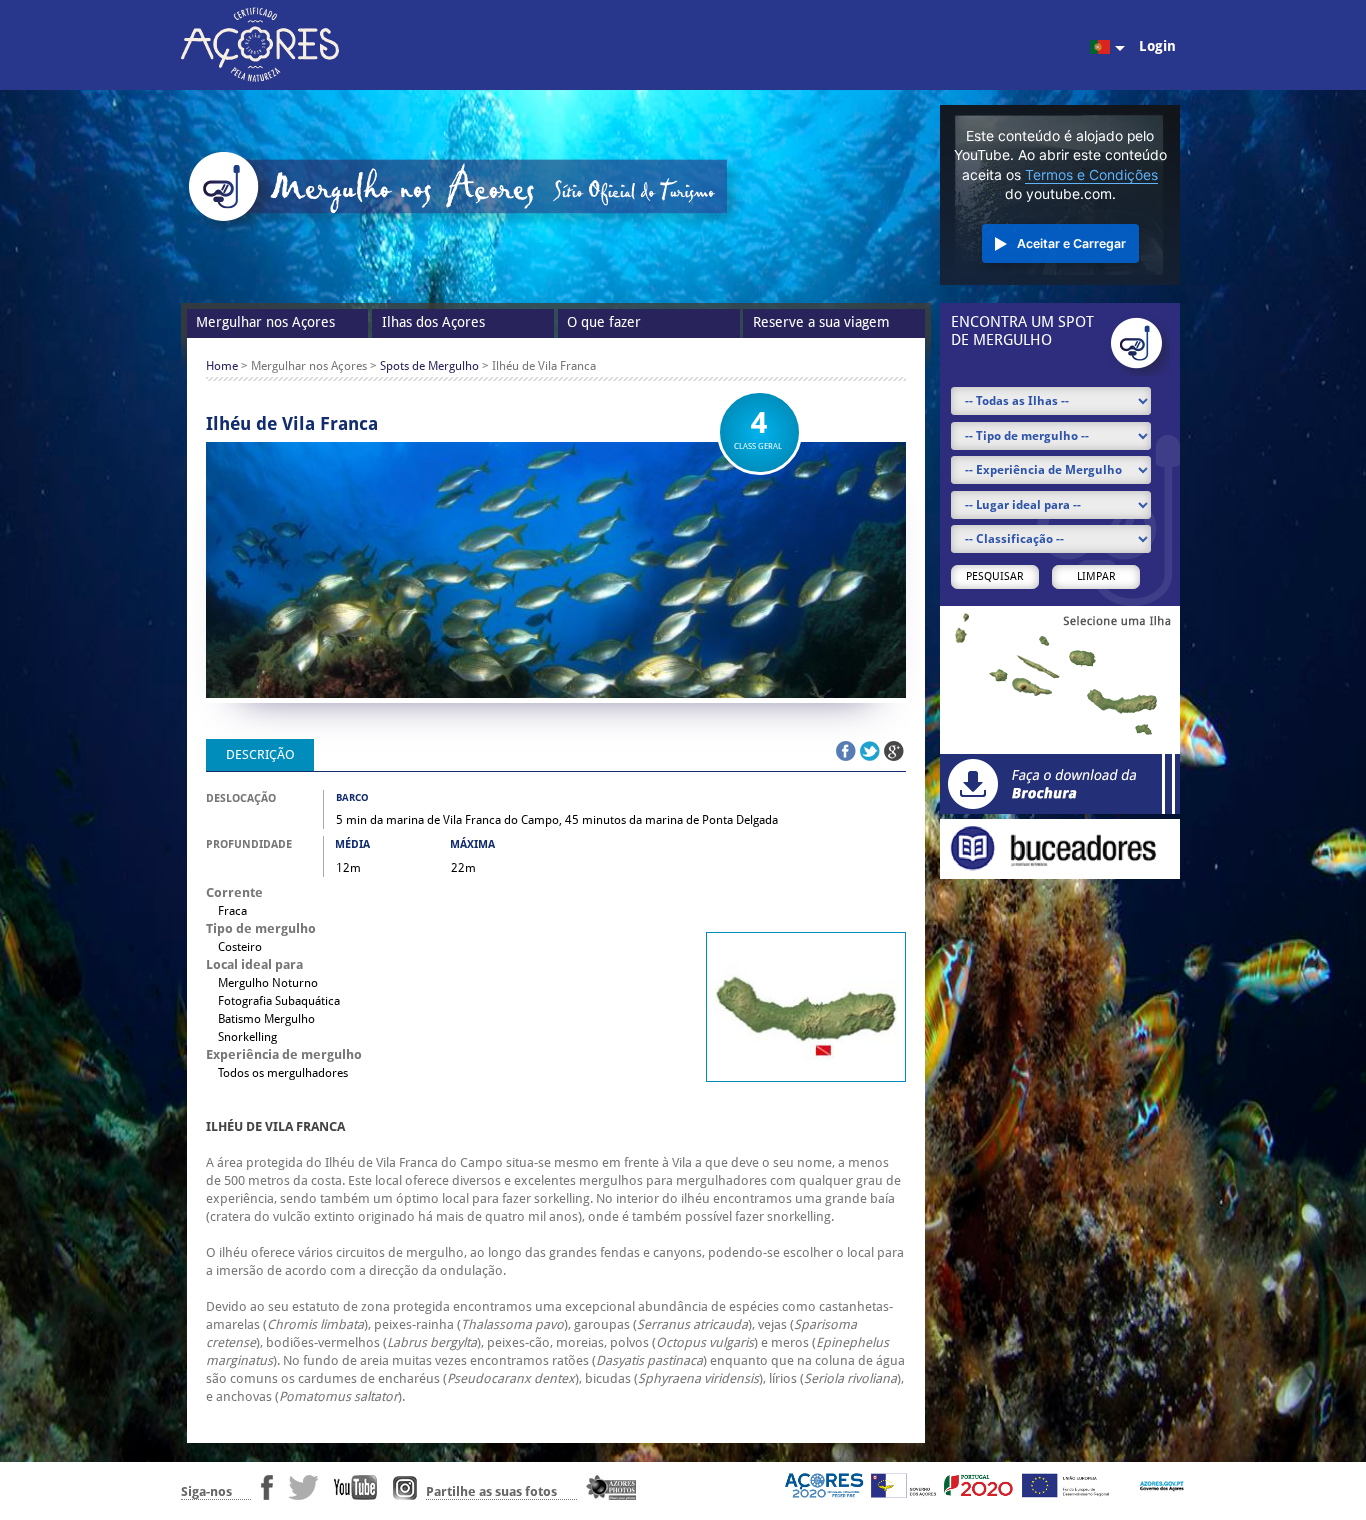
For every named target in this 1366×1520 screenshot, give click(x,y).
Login (1157, 46)
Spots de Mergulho (429, 366)
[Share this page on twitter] (870, 751)
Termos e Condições (1091, 175)
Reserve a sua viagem (821, 322)
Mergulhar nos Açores (265, 322)
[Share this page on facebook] (846, 751)
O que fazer (604, 322)
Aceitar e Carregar (1071, 243)
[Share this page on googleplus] (894, 751)
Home (222, 366)
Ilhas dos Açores (433, 322)
